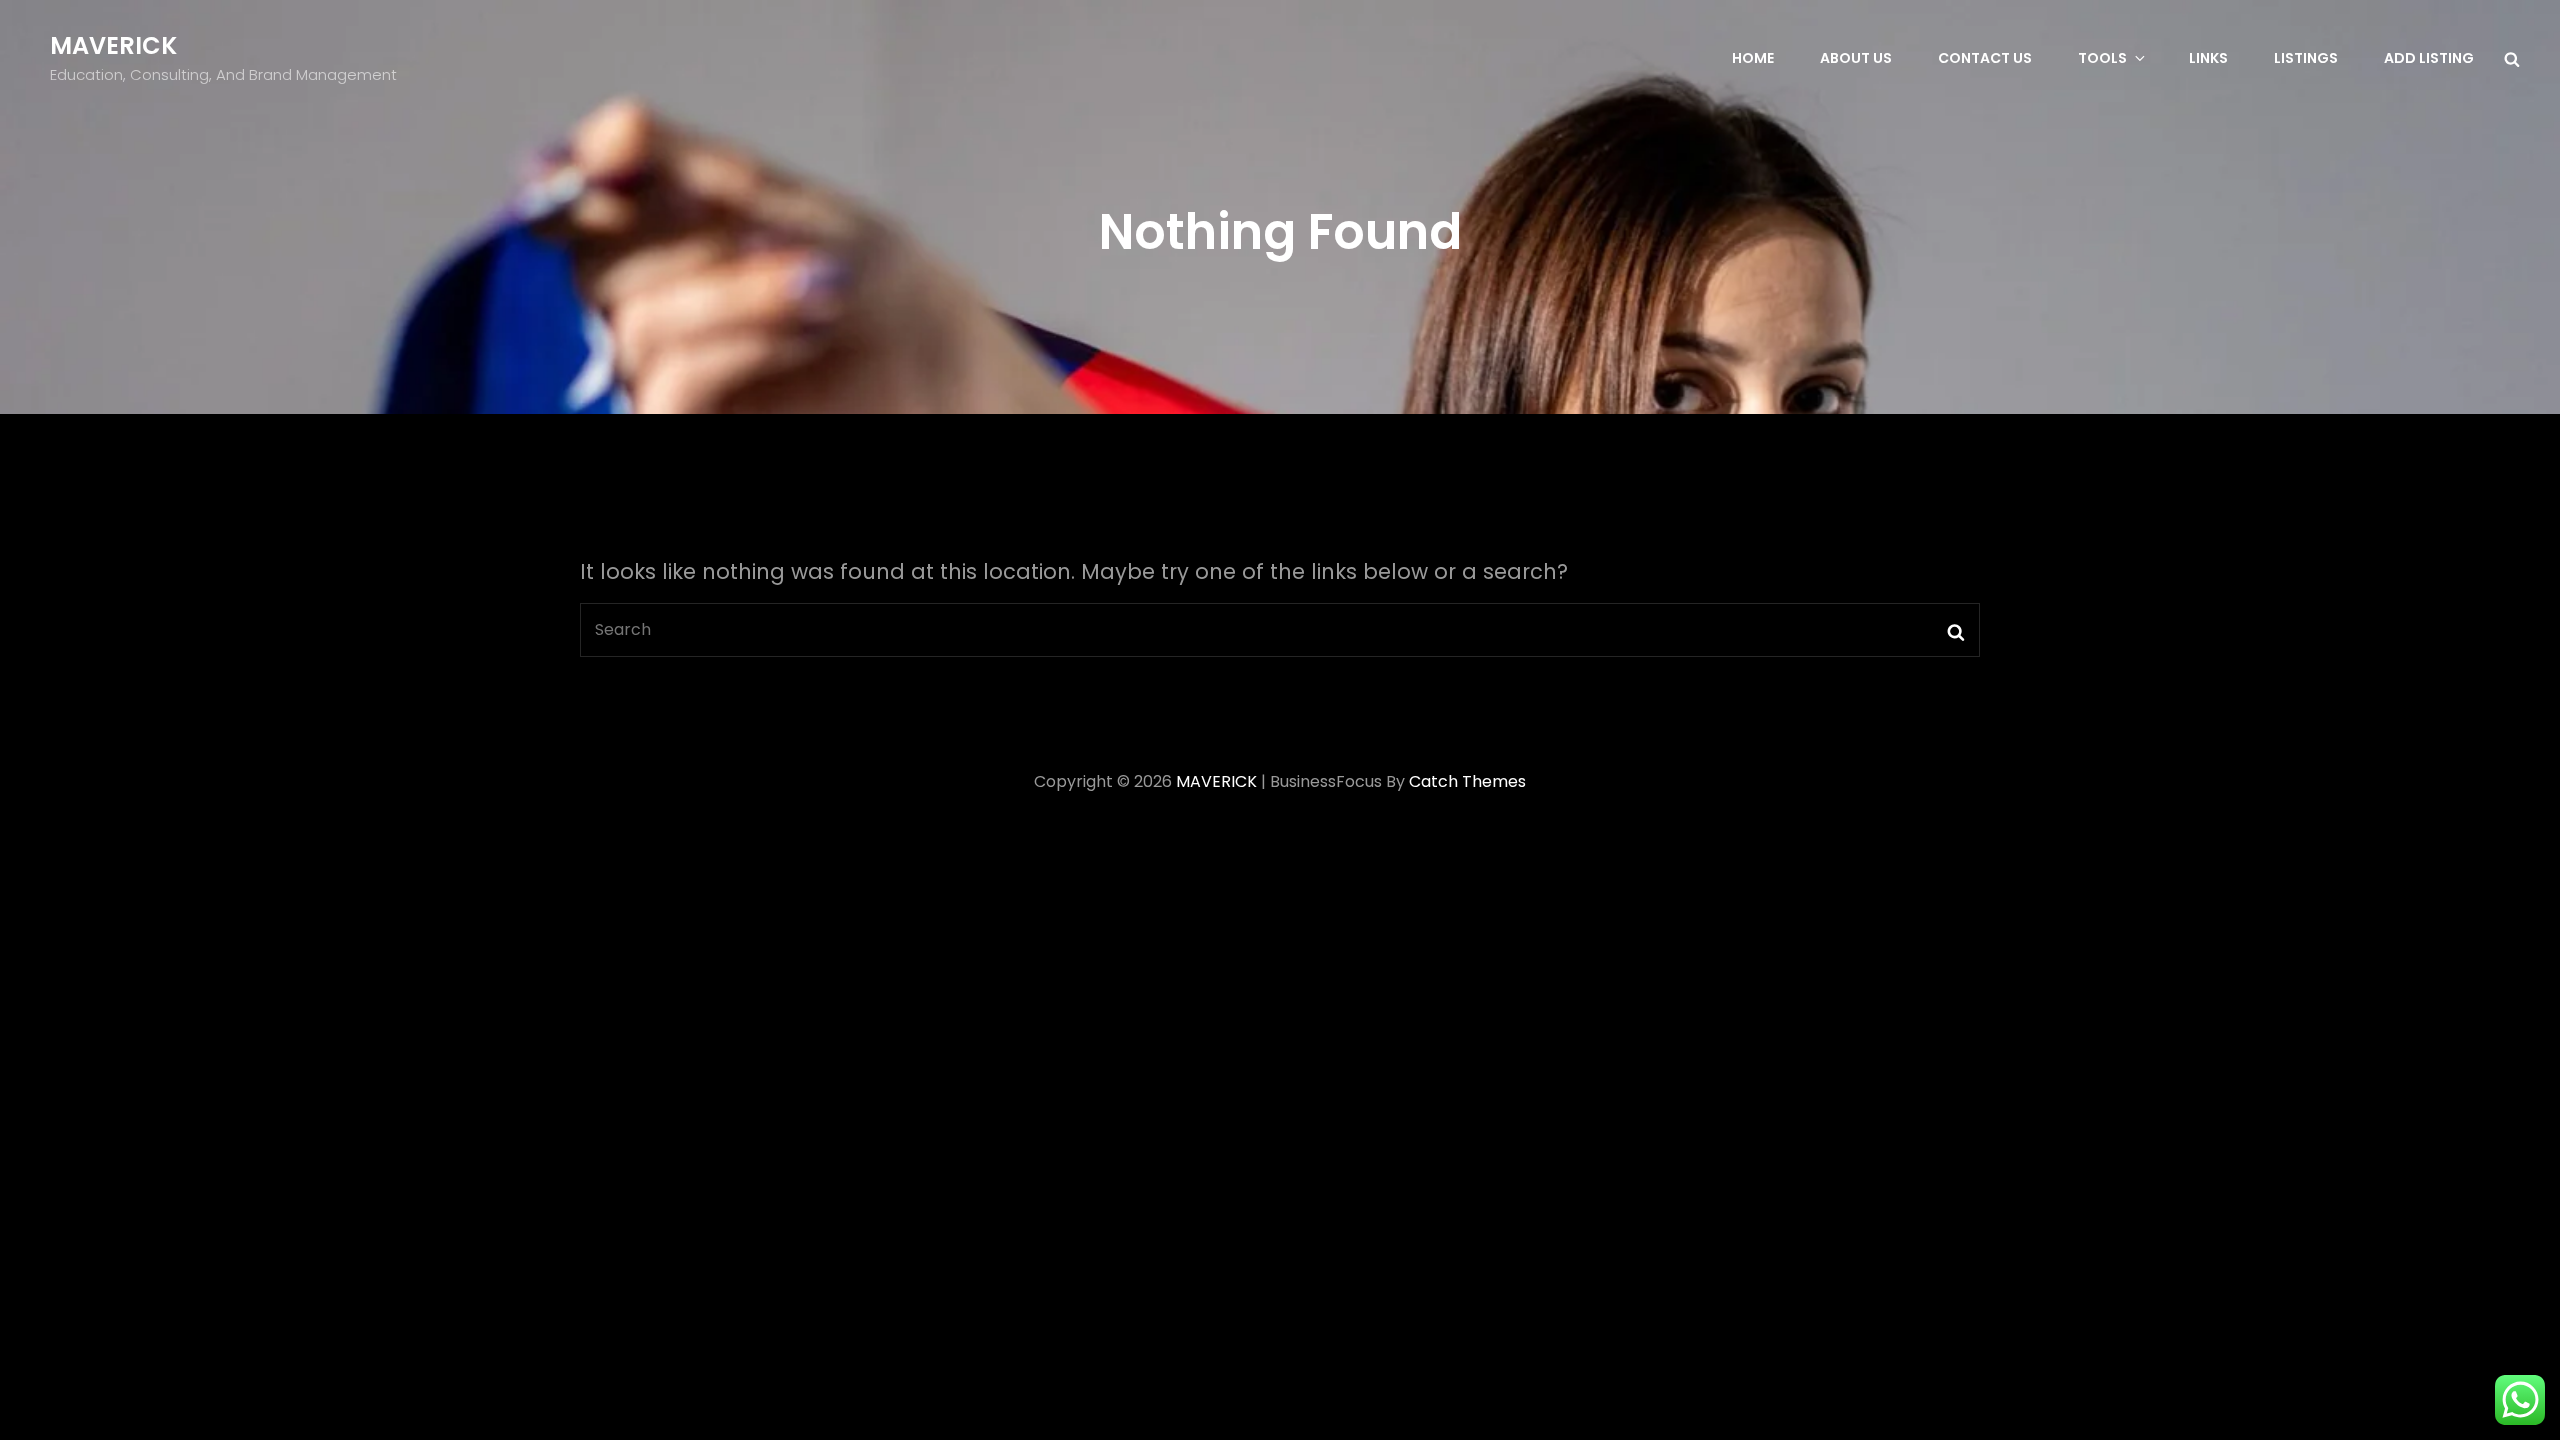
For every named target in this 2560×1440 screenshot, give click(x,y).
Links (2208, 58)
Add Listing (2429, 58)
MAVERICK (113, 45)
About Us (1856, 58)
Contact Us (1985, 58)
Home (1753, 58)
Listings (2306, 58)
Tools (2102, 58)
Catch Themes (1467, 781)
